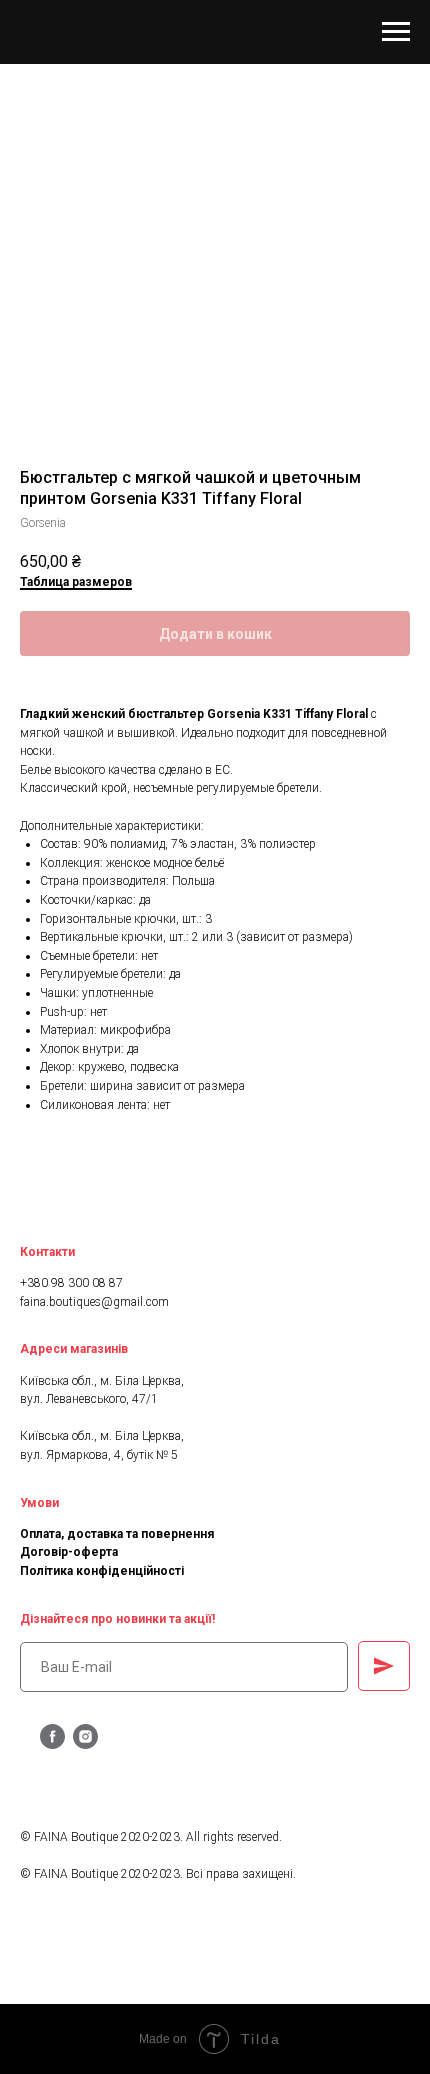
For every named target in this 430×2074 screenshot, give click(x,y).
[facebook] (52, 1743)
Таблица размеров (76, 582)
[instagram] (85, 1743)
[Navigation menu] (396, 32)
